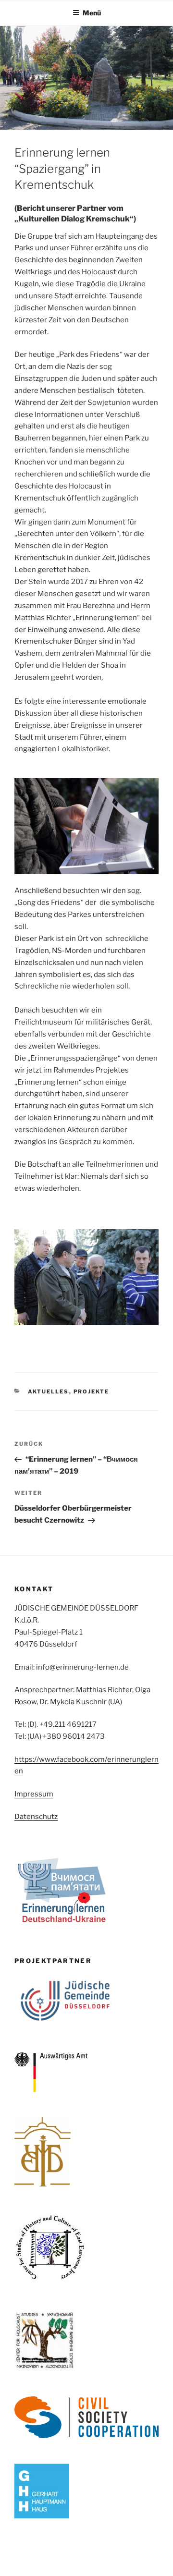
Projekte (92, 1392)
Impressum (34, 1794)
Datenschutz (36, 1817)
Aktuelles (49, 1392)
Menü (92, 13)
